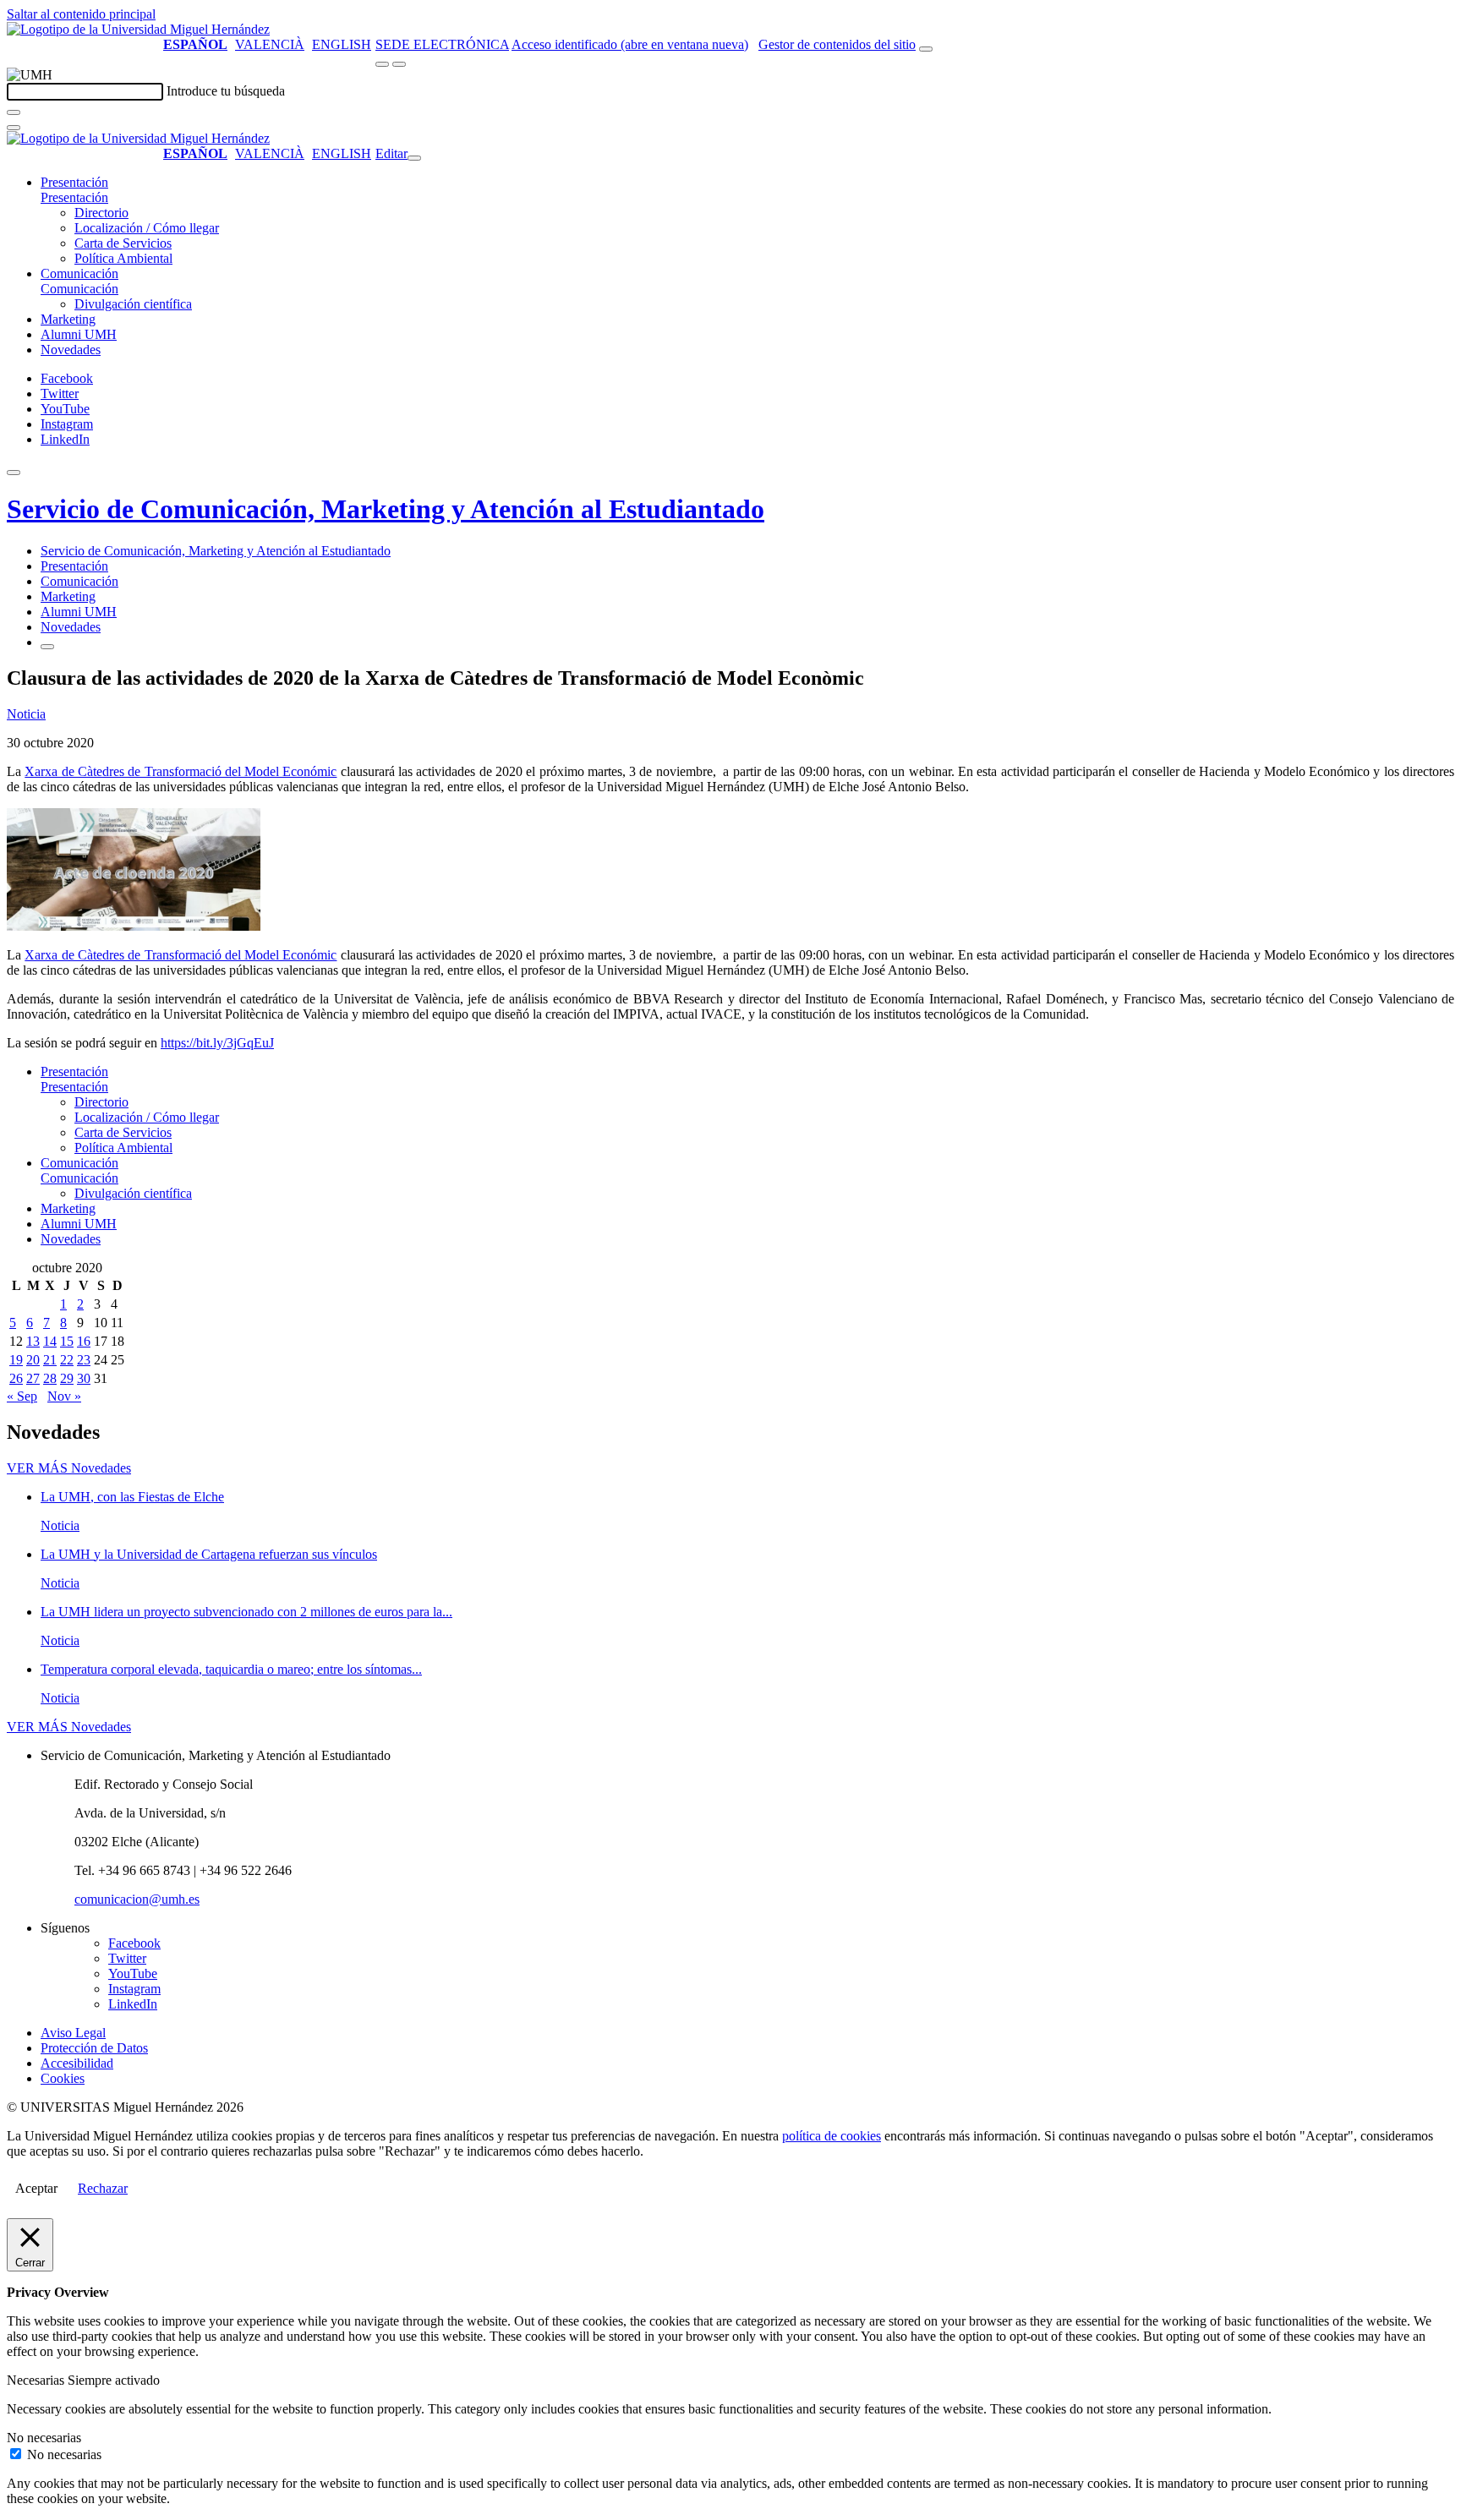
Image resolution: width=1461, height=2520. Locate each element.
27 (33, 1378)
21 (50, 1360)
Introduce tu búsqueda (226, 91)
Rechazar (103, 2188)
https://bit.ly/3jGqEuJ (217, 1043)
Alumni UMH (79, 334)
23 (84, 1360)
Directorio (101, 213)
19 (16, 1360)
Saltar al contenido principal (81, 14)
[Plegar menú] (414, 158)
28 (50, 1378)
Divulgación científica (133, 304)
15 (67, 1341)
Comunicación (79, 273)
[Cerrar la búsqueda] (14, 128)
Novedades (71, 350)
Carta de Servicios (123, 243)
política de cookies (832, 2136)
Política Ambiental (123, 258)
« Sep (22, 1396)
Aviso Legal (73, 2033)
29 (67, 1378)
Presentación (74, 182)
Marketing (68, 319)
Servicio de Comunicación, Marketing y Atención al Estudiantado (386, 509)
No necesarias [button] (44, 2438)
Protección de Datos (94, 2048)
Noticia (26, 714)
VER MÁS (69, 1468)
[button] (74, 197)
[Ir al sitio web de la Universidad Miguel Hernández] (138, 29)
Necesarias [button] (37, 2380)
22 (67, 1360)
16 (84, 1341)
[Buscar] (14, 112)
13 (33, 1341)
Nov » (64, 1396)
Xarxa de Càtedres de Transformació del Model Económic (181, 771)
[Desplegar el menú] (399, 64)
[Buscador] (926, 49)
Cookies (63, 2078)
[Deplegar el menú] (47, 647)
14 (50, 1341)
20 (33, 1360)
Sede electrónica (442, 44)
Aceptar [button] (36, 2188)
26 (16, 1378)
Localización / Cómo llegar (147, 228)
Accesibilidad (77, 2063)
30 (84, 1378)
